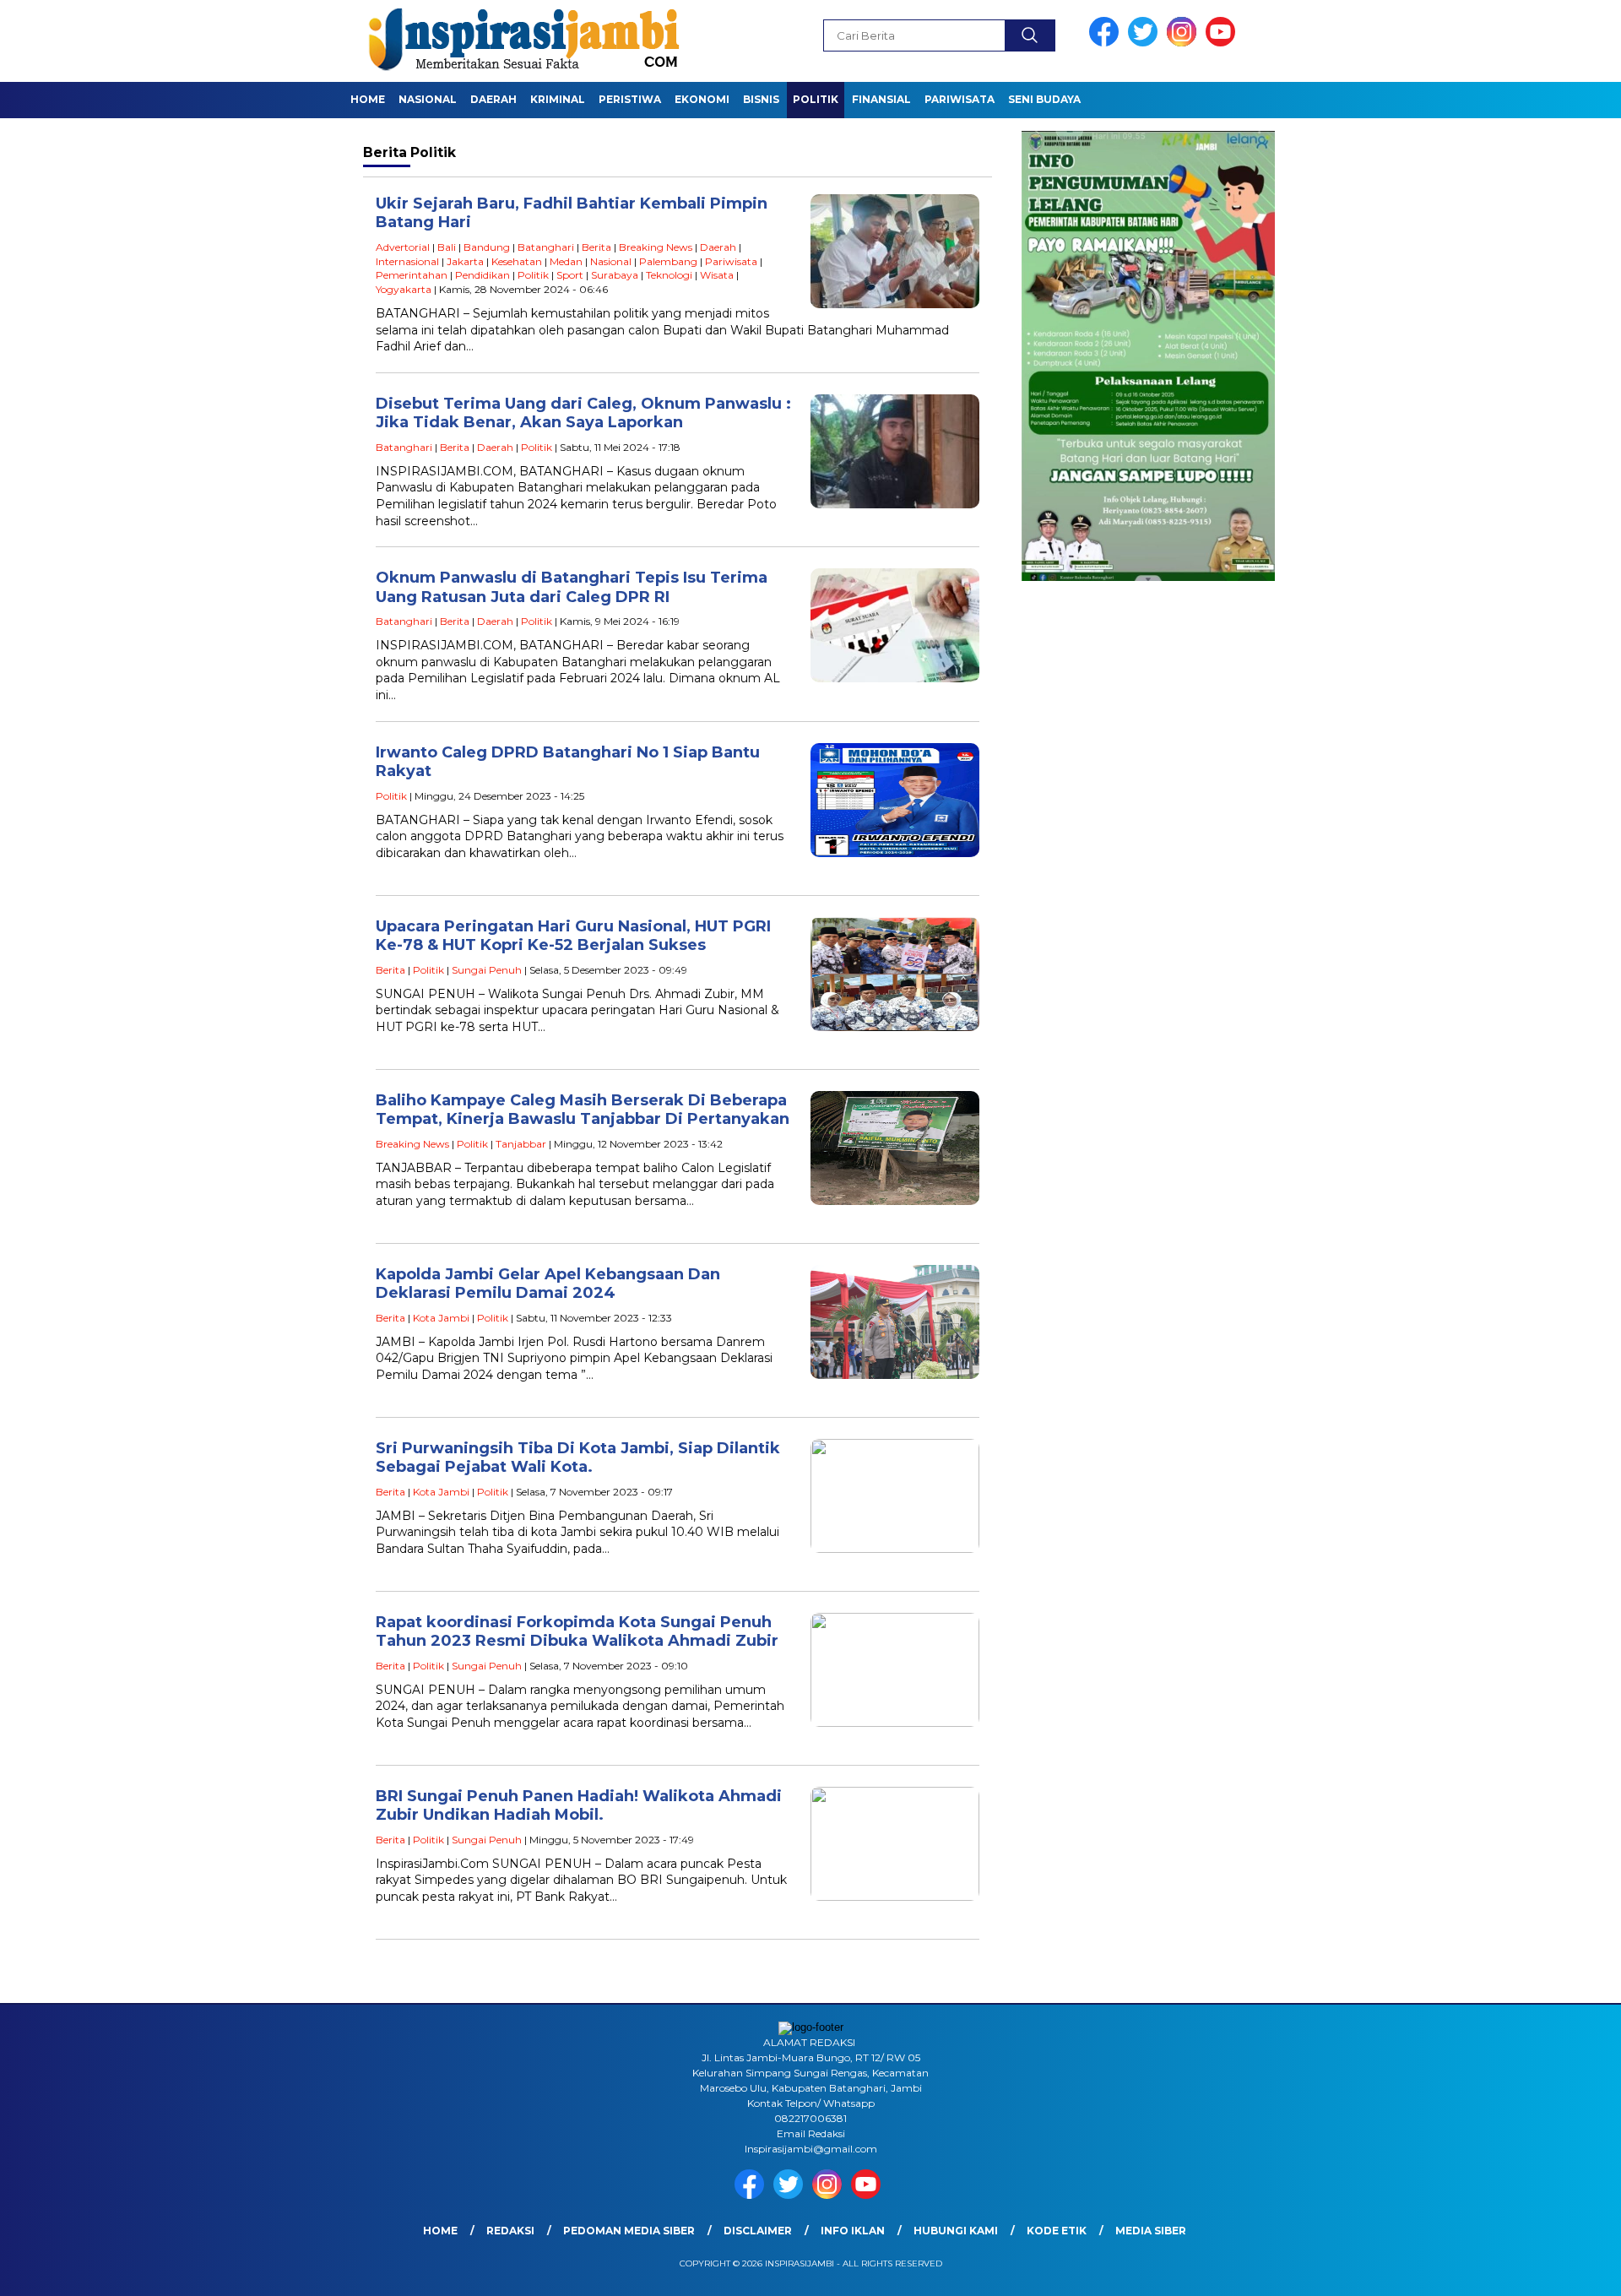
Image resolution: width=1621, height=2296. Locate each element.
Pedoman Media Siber (629, 2231)
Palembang (668, 261)
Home (368, 99)
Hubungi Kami (956, 2231)
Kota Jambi (441, 1318)
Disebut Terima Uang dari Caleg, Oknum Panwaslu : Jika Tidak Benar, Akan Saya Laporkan (583, 413)
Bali (447, 247)
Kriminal (558, 99)
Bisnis (761, 99)
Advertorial (403, 247)
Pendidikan (483, 275)
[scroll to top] (1558, 2270)
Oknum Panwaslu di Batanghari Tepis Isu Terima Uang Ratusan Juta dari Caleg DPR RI (572, 587)
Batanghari (546, 247)
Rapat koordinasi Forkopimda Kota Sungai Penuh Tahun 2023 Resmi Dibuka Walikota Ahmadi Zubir (577, 1632)
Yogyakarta (404, 289)
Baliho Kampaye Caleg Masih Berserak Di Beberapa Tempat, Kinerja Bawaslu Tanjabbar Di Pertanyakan (583, 1110)
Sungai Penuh (487, 970)
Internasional (407, 261)
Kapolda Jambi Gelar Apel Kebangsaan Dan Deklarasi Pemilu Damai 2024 (548, 1284)
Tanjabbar (521, 1144)
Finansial (881, 99)
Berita (596, 247)
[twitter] (1146, 43)
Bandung (487, 247)
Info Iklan (853, 2231)
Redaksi (510, 2231)
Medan (566, 261)
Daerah (493, 99)
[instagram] (1185, 43)
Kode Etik (1057, 2231)
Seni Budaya (1044, 99)
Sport (570, 275)
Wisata (717, 275)
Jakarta (465, 261)
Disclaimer (758, 2231)
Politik (816, 99)
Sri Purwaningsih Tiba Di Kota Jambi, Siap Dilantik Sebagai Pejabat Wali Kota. (578, 1458)
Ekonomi (702, 99)
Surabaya (615, 275)
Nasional (428, 99)
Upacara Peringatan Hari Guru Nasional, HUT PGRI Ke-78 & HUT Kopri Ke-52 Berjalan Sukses (573, 936)
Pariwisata (960, 99)
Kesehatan (517, 261)
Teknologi (669, 275)
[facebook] (1107, 43)
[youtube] (1223, 43)
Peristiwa (630, 99)
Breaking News (656, 247)
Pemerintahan (412, 275)
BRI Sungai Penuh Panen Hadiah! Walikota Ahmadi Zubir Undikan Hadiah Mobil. (579, 1806)
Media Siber (1151, 2231)
